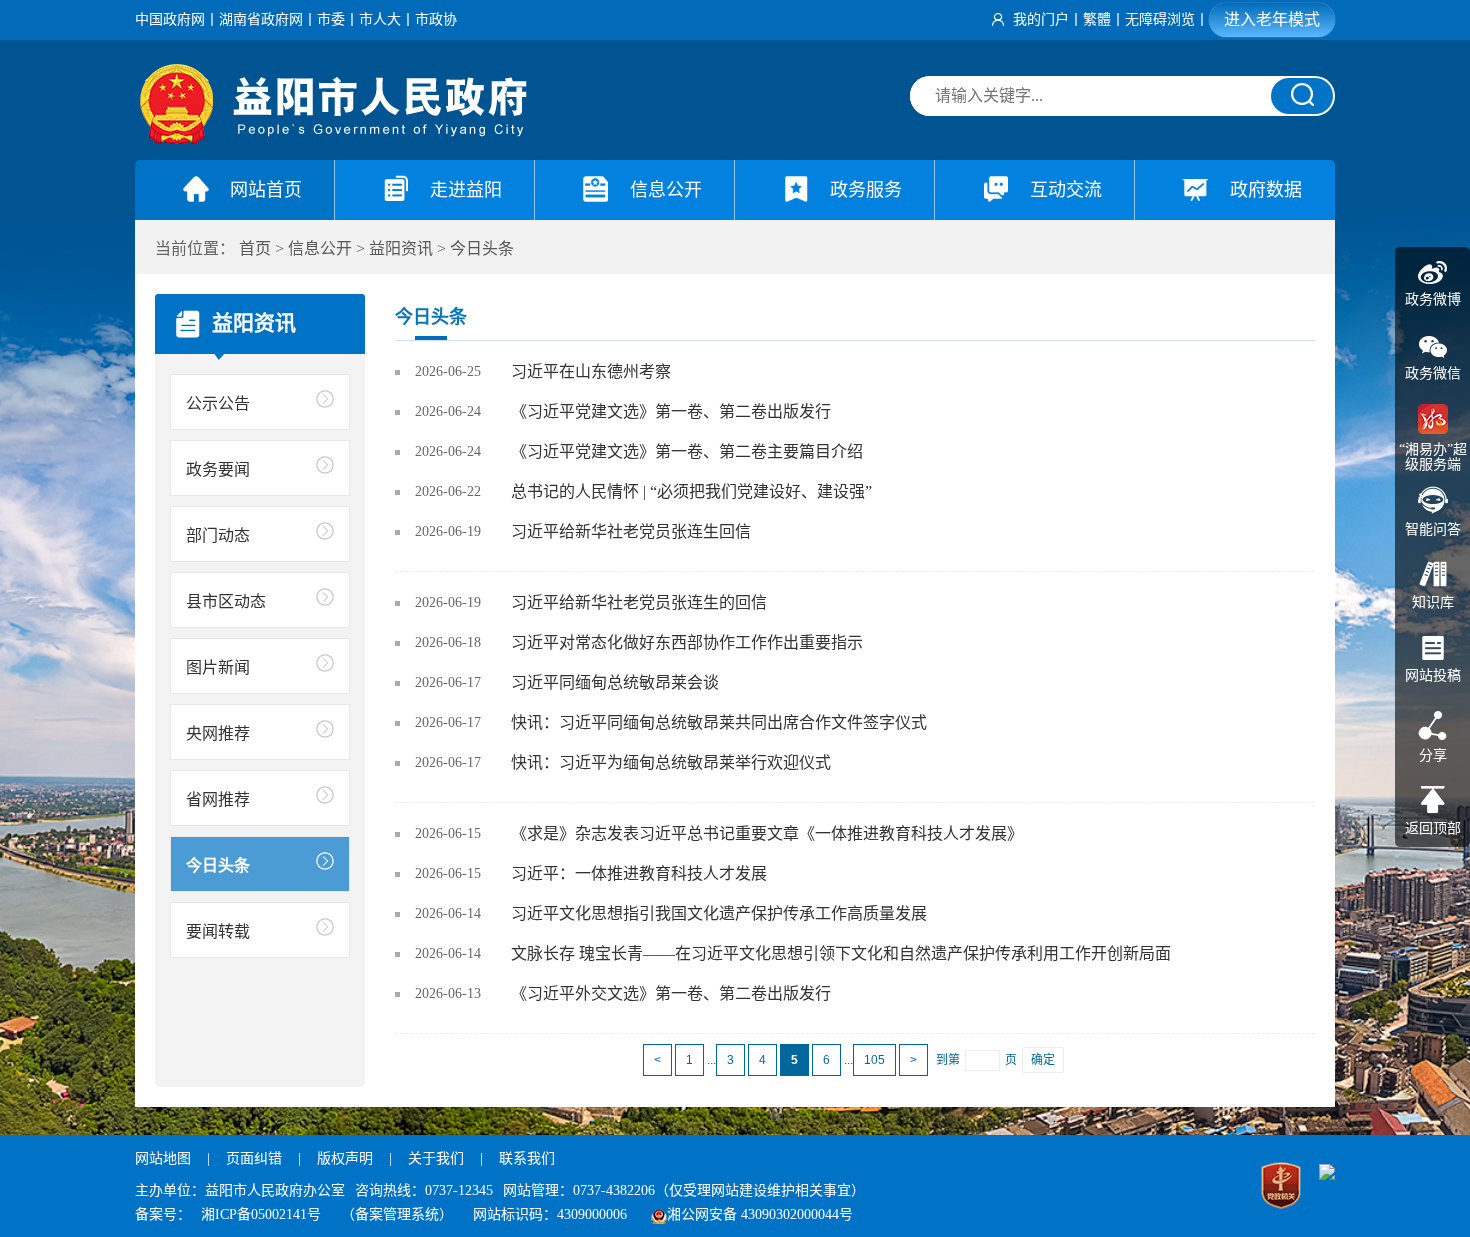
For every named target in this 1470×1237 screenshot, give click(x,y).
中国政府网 (170, 19)
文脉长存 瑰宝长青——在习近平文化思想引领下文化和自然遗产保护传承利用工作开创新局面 (841, 953)
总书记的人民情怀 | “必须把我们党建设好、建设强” (691, 491)
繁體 (1097, 19)
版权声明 (345, 1158)
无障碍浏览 (1160, 19)
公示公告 (218, 403)
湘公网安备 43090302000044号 (760, 1214)
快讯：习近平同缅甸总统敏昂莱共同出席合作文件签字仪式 (719, 722)
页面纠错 (256, 1158)
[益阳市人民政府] (335, 139)
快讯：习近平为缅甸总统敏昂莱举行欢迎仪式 (671, 762)
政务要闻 (218, 469)
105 (874, 1060)
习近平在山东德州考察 (591, 371)
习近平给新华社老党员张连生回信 (631, 531)
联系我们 (527, 1158)
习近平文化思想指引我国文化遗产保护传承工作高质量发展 (719, 913)
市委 (331, 19)
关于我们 (436, 1158)
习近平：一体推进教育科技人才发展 (639, 873)
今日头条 (482, 248)
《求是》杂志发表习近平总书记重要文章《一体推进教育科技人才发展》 (767, 833)
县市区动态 (226, 601)
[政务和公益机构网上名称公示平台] (1281, 1188)
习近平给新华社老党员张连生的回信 (639, 602)
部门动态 (218, 535)
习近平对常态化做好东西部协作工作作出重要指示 (687, 642)
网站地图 (163, 1158)
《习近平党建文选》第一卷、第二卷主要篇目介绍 (687, 451)
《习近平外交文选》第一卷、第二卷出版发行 (671, 993)
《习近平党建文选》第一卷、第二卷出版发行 (671, 411)
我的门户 (1041, 19)
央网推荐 (218, 733)
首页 (255, 248)
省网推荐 (218, 799)
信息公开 (320, 248)
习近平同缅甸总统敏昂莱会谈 (615, 682)
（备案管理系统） (397, 1214)
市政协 (436, 19)
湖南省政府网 (261, 19)
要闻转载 (218, 931)
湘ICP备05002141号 (261, 1214)
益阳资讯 (401, 248)
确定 (1043, 1060)
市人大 (380, 19)
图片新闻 (218, 667)
